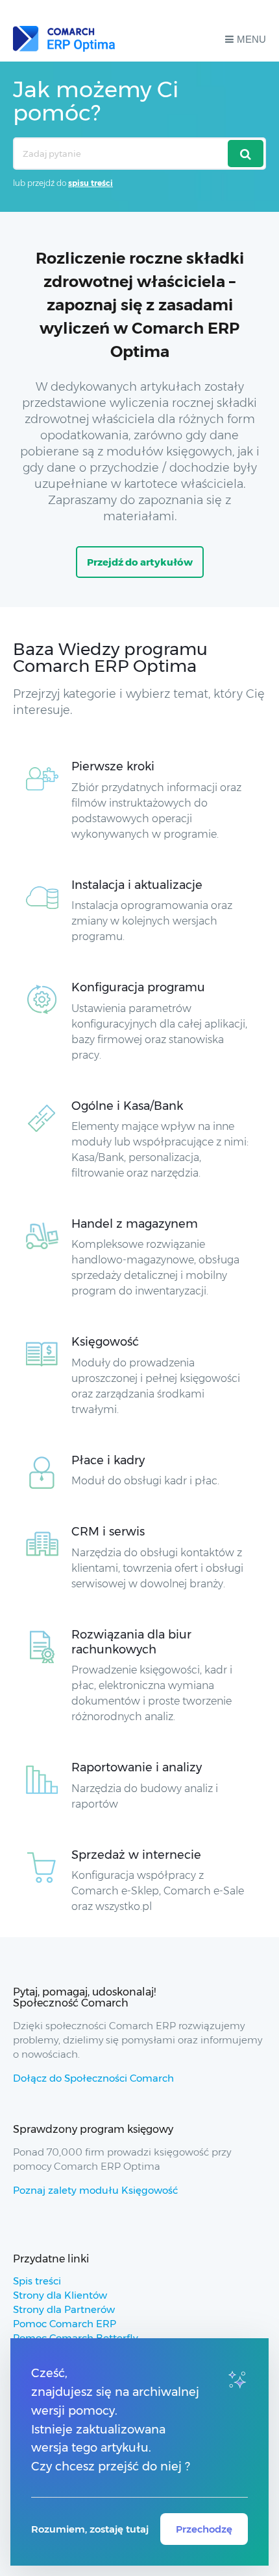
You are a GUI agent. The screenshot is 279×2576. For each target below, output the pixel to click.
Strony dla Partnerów (64, 2309)
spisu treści (91, 183)
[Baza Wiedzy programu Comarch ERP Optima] (64, 39)
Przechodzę (204, 2529)
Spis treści (37, 2281)
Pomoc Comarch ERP (65, 2324)
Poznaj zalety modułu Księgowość (95, 2190)
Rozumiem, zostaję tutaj (90, 2529)
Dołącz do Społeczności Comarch (93, 2078)
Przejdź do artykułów (140, 562)
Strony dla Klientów (60, 2295)
